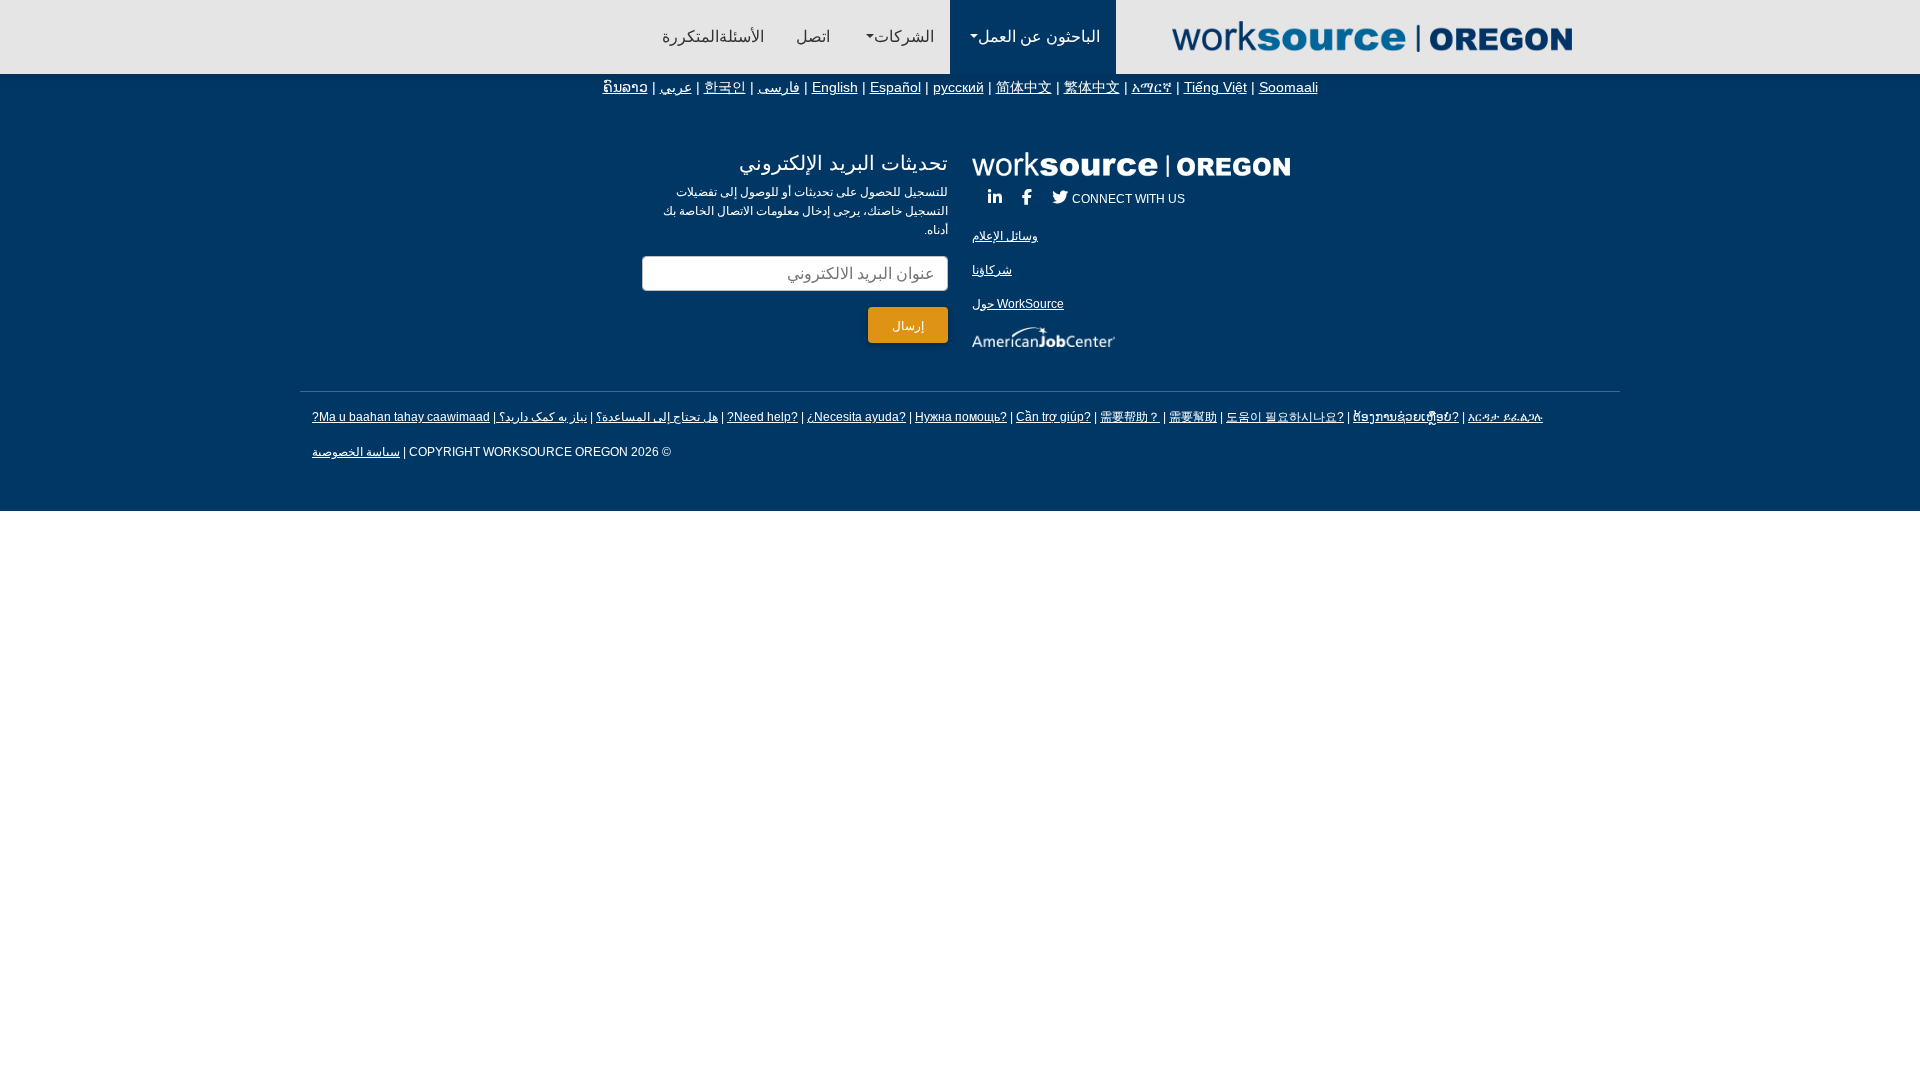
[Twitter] (1060, 197)
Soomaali (1288, 87)
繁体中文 (1092, 87)
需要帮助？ (1130, 417)
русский (958, 87)
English (835, 87)
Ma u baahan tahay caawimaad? (401, 417)
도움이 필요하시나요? (1285, 417)
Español (895, 87)
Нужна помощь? (961, 417)
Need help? (766, 417)
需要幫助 (1193, 417)
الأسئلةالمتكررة (713, 36)
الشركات (904, 36)
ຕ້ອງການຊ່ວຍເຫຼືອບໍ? (1406, 417)
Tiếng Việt (1215, 87)
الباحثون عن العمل (1039, 36)
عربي (676, 87)
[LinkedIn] (995, 197)
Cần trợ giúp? (1053, 417)
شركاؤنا (992, 270)
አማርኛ (1152, 87)
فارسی (779, 87)
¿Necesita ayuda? (856, 417)
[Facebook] (1027, 197)
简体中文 (1024, 87)
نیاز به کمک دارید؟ (541, 417)
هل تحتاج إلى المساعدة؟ (657, 417)
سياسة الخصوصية (356, 452)
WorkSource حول (1018, 304)
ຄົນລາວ (625, 87)
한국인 (725, 87)
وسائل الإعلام (1005, 236)
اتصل (813, 36)
